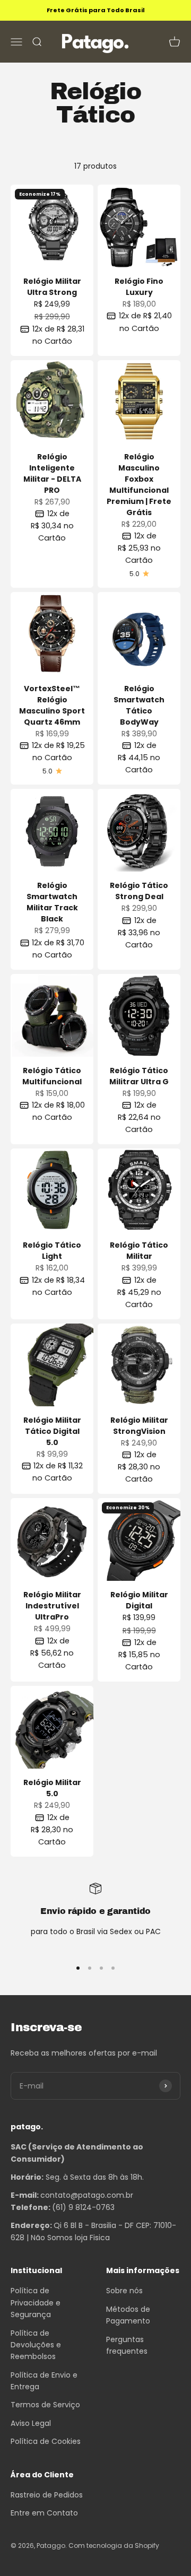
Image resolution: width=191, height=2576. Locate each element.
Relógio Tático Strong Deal (139, 891)
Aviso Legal (31, 2423)
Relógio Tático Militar (139, 1251)
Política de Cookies (46, 2441)
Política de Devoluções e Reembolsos (36, 2345)
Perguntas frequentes (127, 2345)
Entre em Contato (44, 2513)
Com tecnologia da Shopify (114, 2545)
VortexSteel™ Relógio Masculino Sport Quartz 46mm (52, 705)
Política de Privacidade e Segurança (36, 2303)
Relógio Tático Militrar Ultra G (139, 1076)
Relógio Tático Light (52, 1251)
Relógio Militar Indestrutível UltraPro (52, 1606)
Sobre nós (124, 2291)
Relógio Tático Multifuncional (52, 1076)
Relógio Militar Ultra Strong (52, 287)
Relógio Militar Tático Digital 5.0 (52, 1431)
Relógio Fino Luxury (139, 287)
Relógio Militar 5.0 (52, 1788)
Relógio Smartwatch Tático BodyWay (139, 705)
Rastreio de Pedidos (47, 2495)
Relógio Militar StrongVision (139, 1426)
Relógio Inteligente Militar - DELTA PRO (52, 473)
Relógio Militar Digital (139, 1600)
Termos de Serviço (45, 2405)
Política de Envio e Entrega (44, 2381)
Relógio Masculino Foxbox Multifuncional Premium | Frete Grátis (139, 485)
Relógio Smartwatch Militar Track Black (52, 902)
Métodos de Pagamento (128, 2315)
